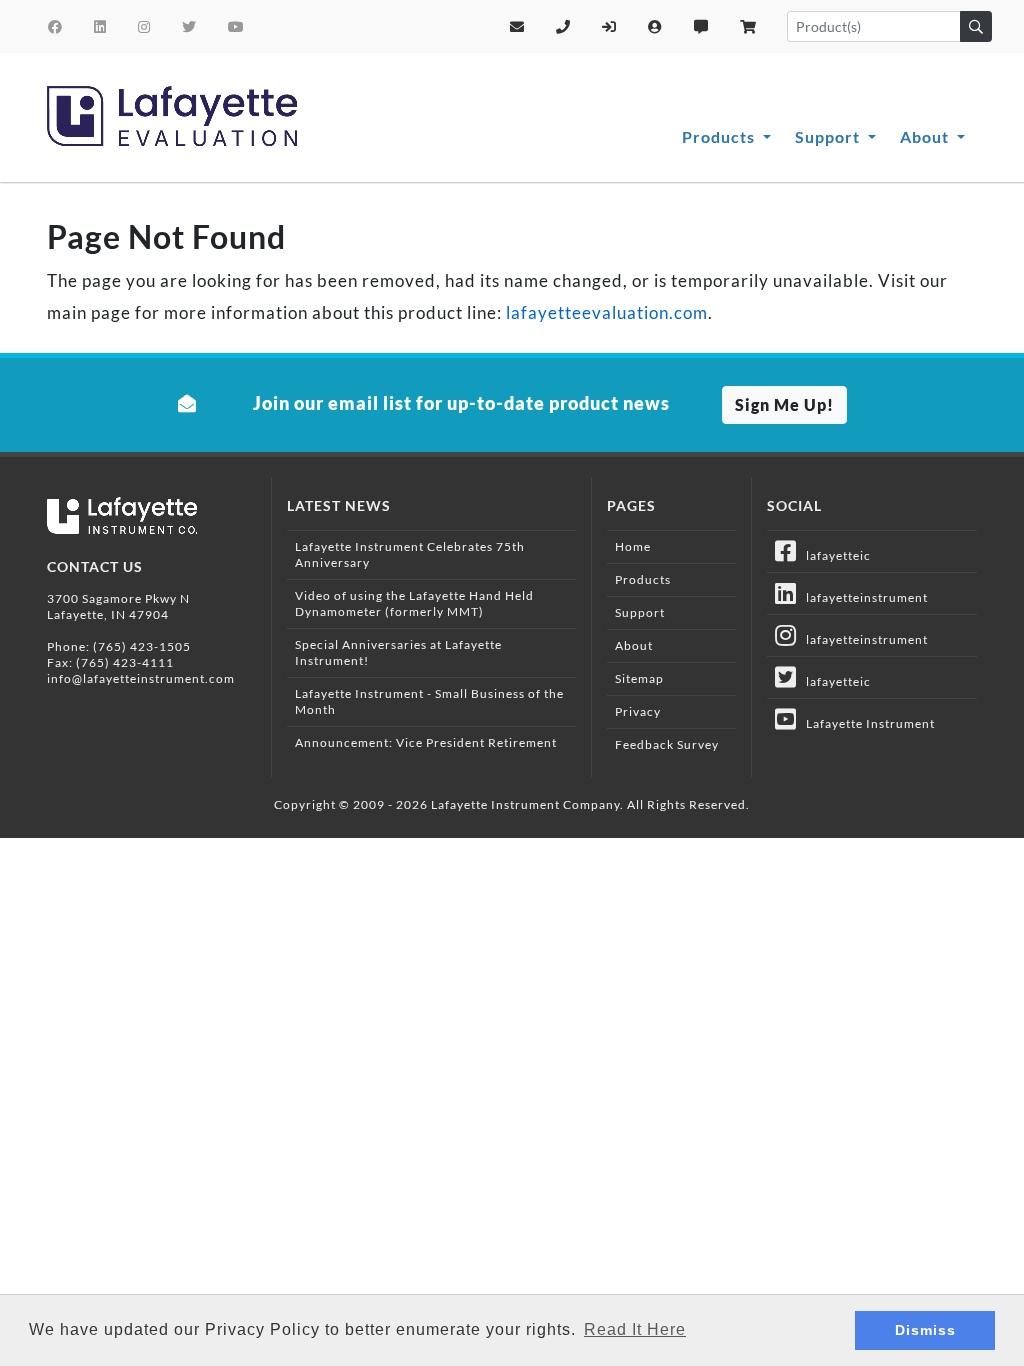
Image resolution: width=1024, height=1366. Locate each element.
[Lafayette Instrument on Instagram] (144, 26)
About (926, 136)
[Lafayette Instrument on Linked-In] (100, 26)
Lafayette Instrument (866, 723)
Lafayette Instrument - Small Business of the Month (429, 701)
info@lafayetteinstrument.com (141, 678)
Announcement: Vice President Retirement (426, 742)
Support (829, 136)
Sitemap (639, 678)
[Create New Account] (655, 26)
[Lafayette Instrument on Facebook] (55, 26)
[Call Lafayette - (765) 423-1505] (563, 26)
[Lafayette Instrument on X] (189, 26)
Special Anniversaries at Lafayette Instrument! (398, 652)
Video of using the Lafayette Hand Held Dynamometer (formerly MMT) (414, 603)
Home (633, 546)
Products (720, 136)
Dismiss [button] (925, 1330)
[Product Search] (976, 26)
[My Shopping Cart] (748, 26)
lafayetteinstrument (862, 597)
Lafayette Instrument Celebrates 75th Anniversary (410, 554)
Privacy (638, 711)
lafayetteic (834, 555)
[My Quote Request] (701, 26)
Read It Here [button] (635, 1329)
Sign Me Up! (784, 404)
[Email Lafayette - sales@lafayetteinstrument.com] (517, 26)
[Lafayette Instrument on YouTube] (236, 26)
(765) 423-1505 (142, 646)
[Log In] (609, 26)
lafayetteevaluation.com (607, 312)
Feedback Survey (667, 744)
